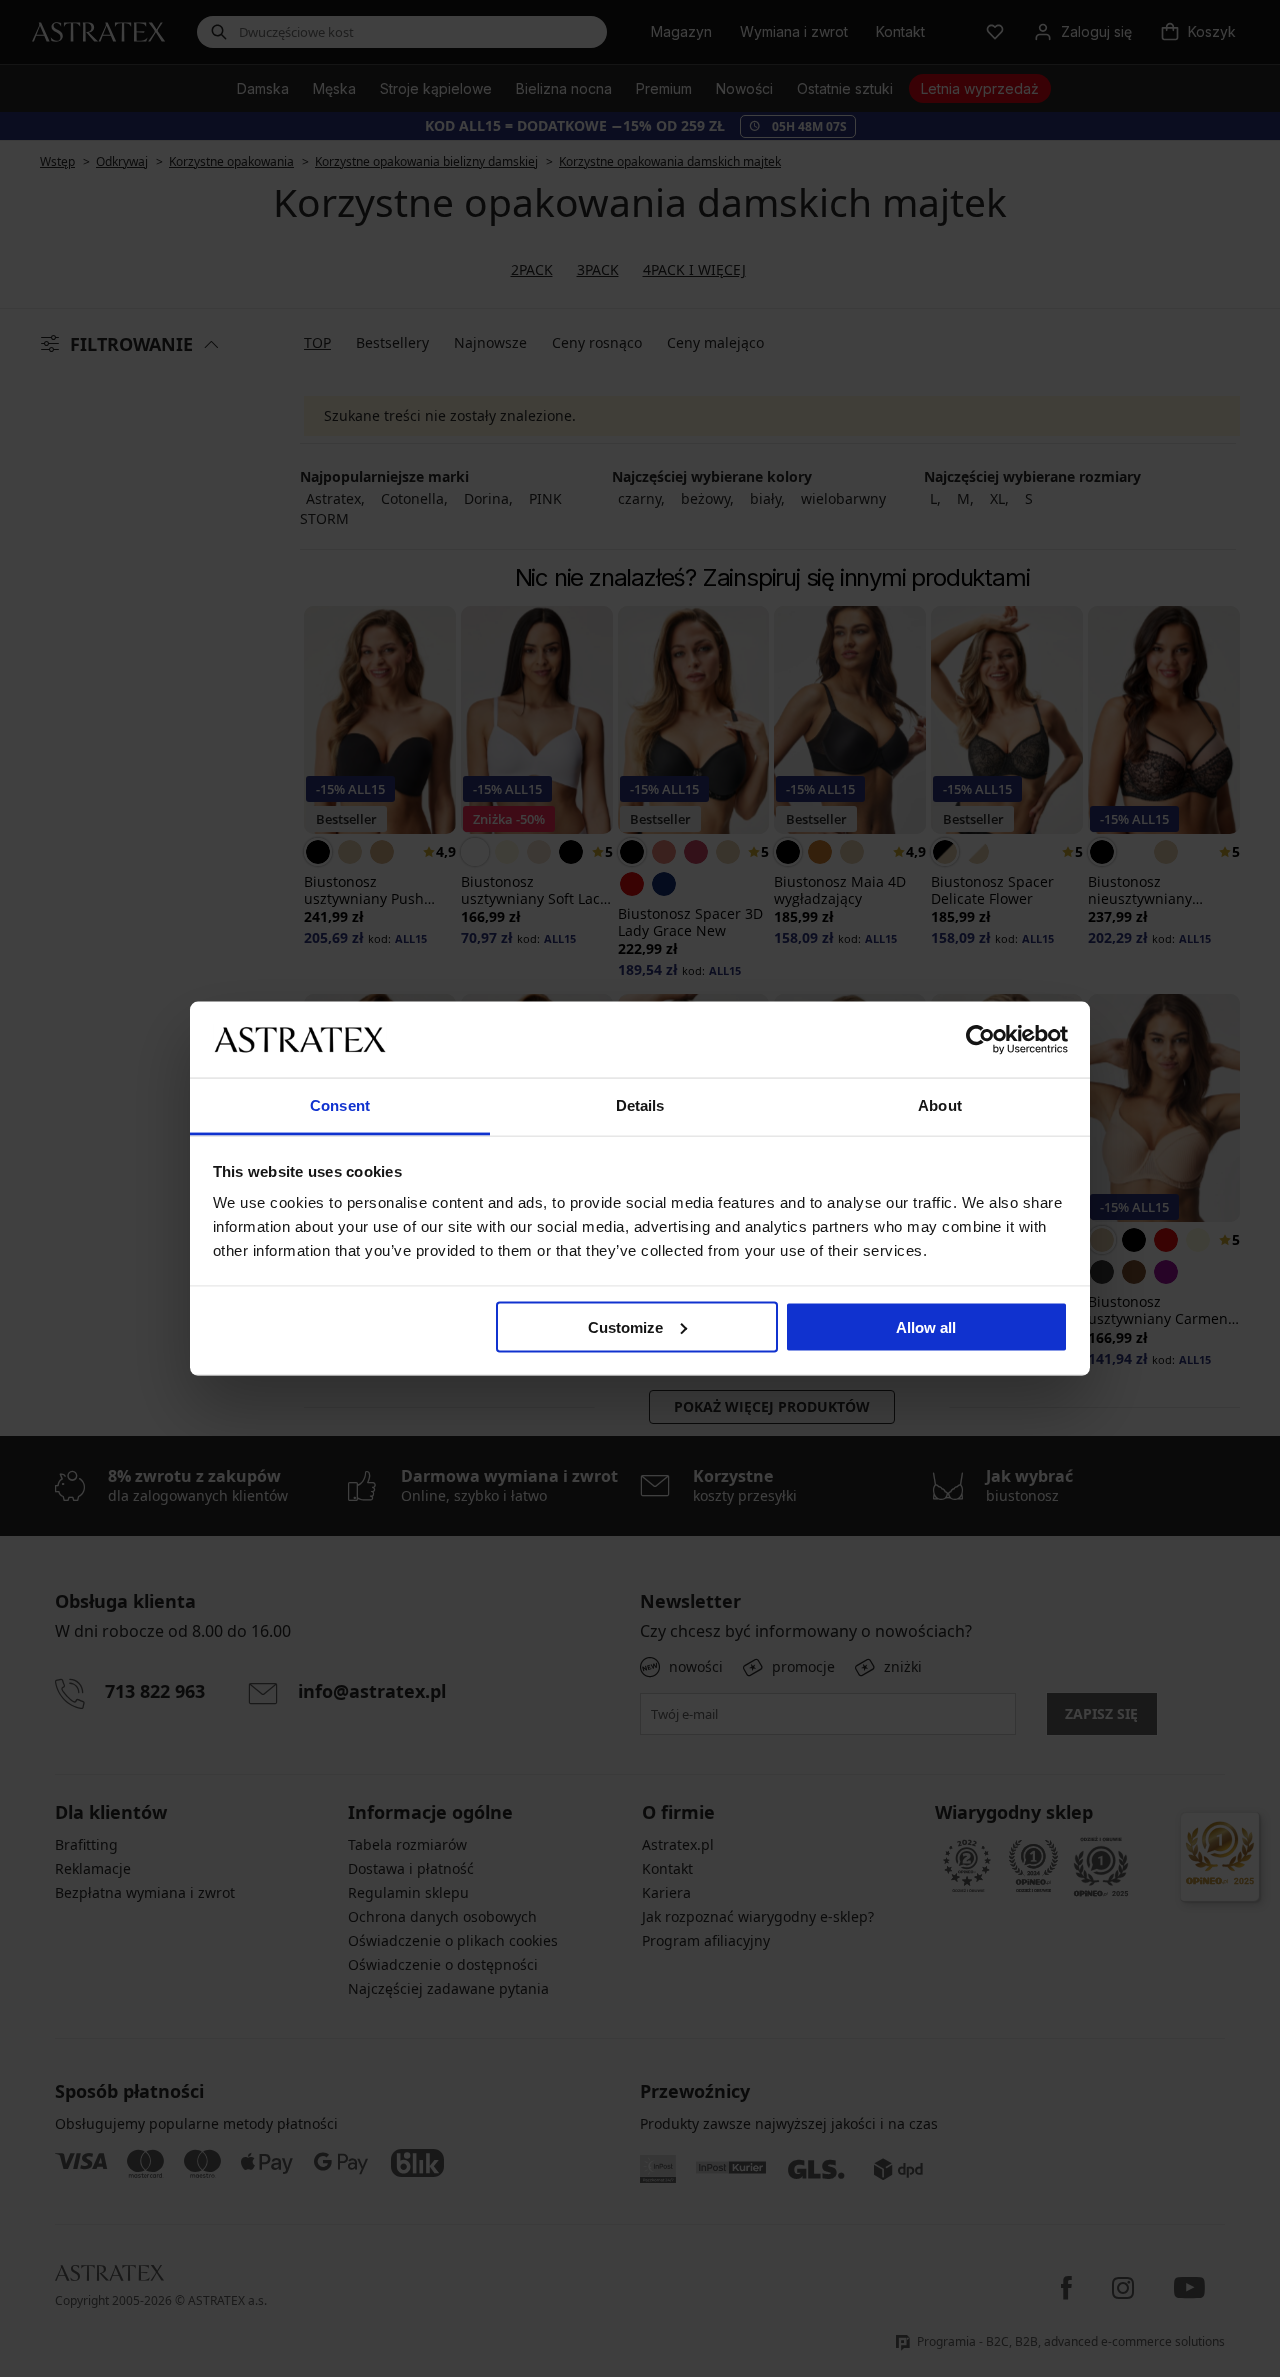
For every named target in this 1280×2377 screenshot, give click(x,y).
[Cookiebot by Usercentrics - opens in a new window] (980, 1039)
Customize (625, 1326)
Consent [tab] (340, 1105)
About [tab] (940, 1105)
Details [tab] (640, 1105)
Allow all (926, 1326)
